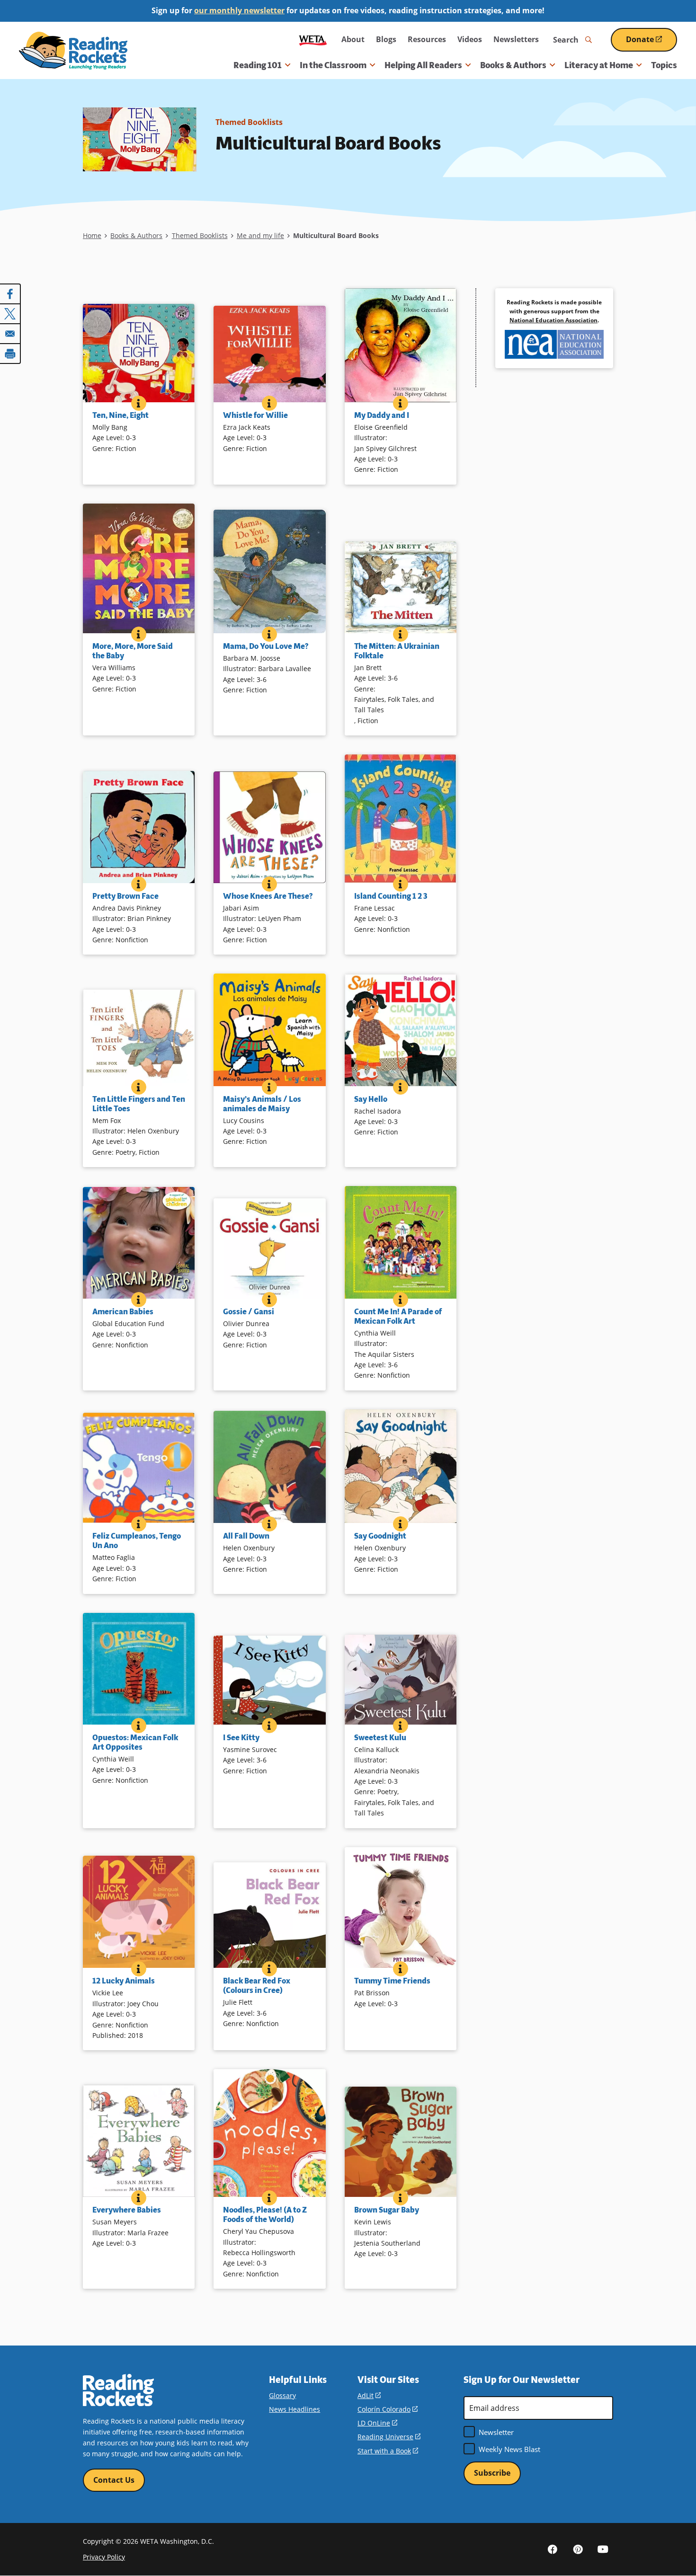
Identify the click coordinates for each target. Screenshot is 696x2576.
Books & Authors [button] (513, 65)
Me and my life (260, 235)
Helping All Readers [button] (423, 65)
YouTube (603, 2549)
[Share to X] (10, 314)
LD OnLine (377, 2423)
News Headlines (294, 2409)
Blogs (386, 39)
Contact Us (114, 2480)
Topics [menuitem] (664, 65)
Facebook (553, 2549)
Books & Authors (136, 235)
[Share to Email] (10, 334)
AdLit (369, 2395)
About (353, 39)
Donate (651, 43)
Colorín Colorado (388, 2409)
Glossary (282, 2395)
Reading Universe (389, 2437)
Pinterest (578, 2549)
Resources (427, 39)
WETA (313, 40)
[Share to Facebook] (10, 294)
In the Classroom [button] (333, 65)
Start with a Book (388, 2451)
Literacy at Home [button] (599, 65)
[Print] (10, 354)
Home (92, 235)
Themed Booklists (249, 122)
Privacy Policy (104, 2557)
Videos (470, 39)
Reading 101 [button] (258, 65)
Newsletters (516, 39)
